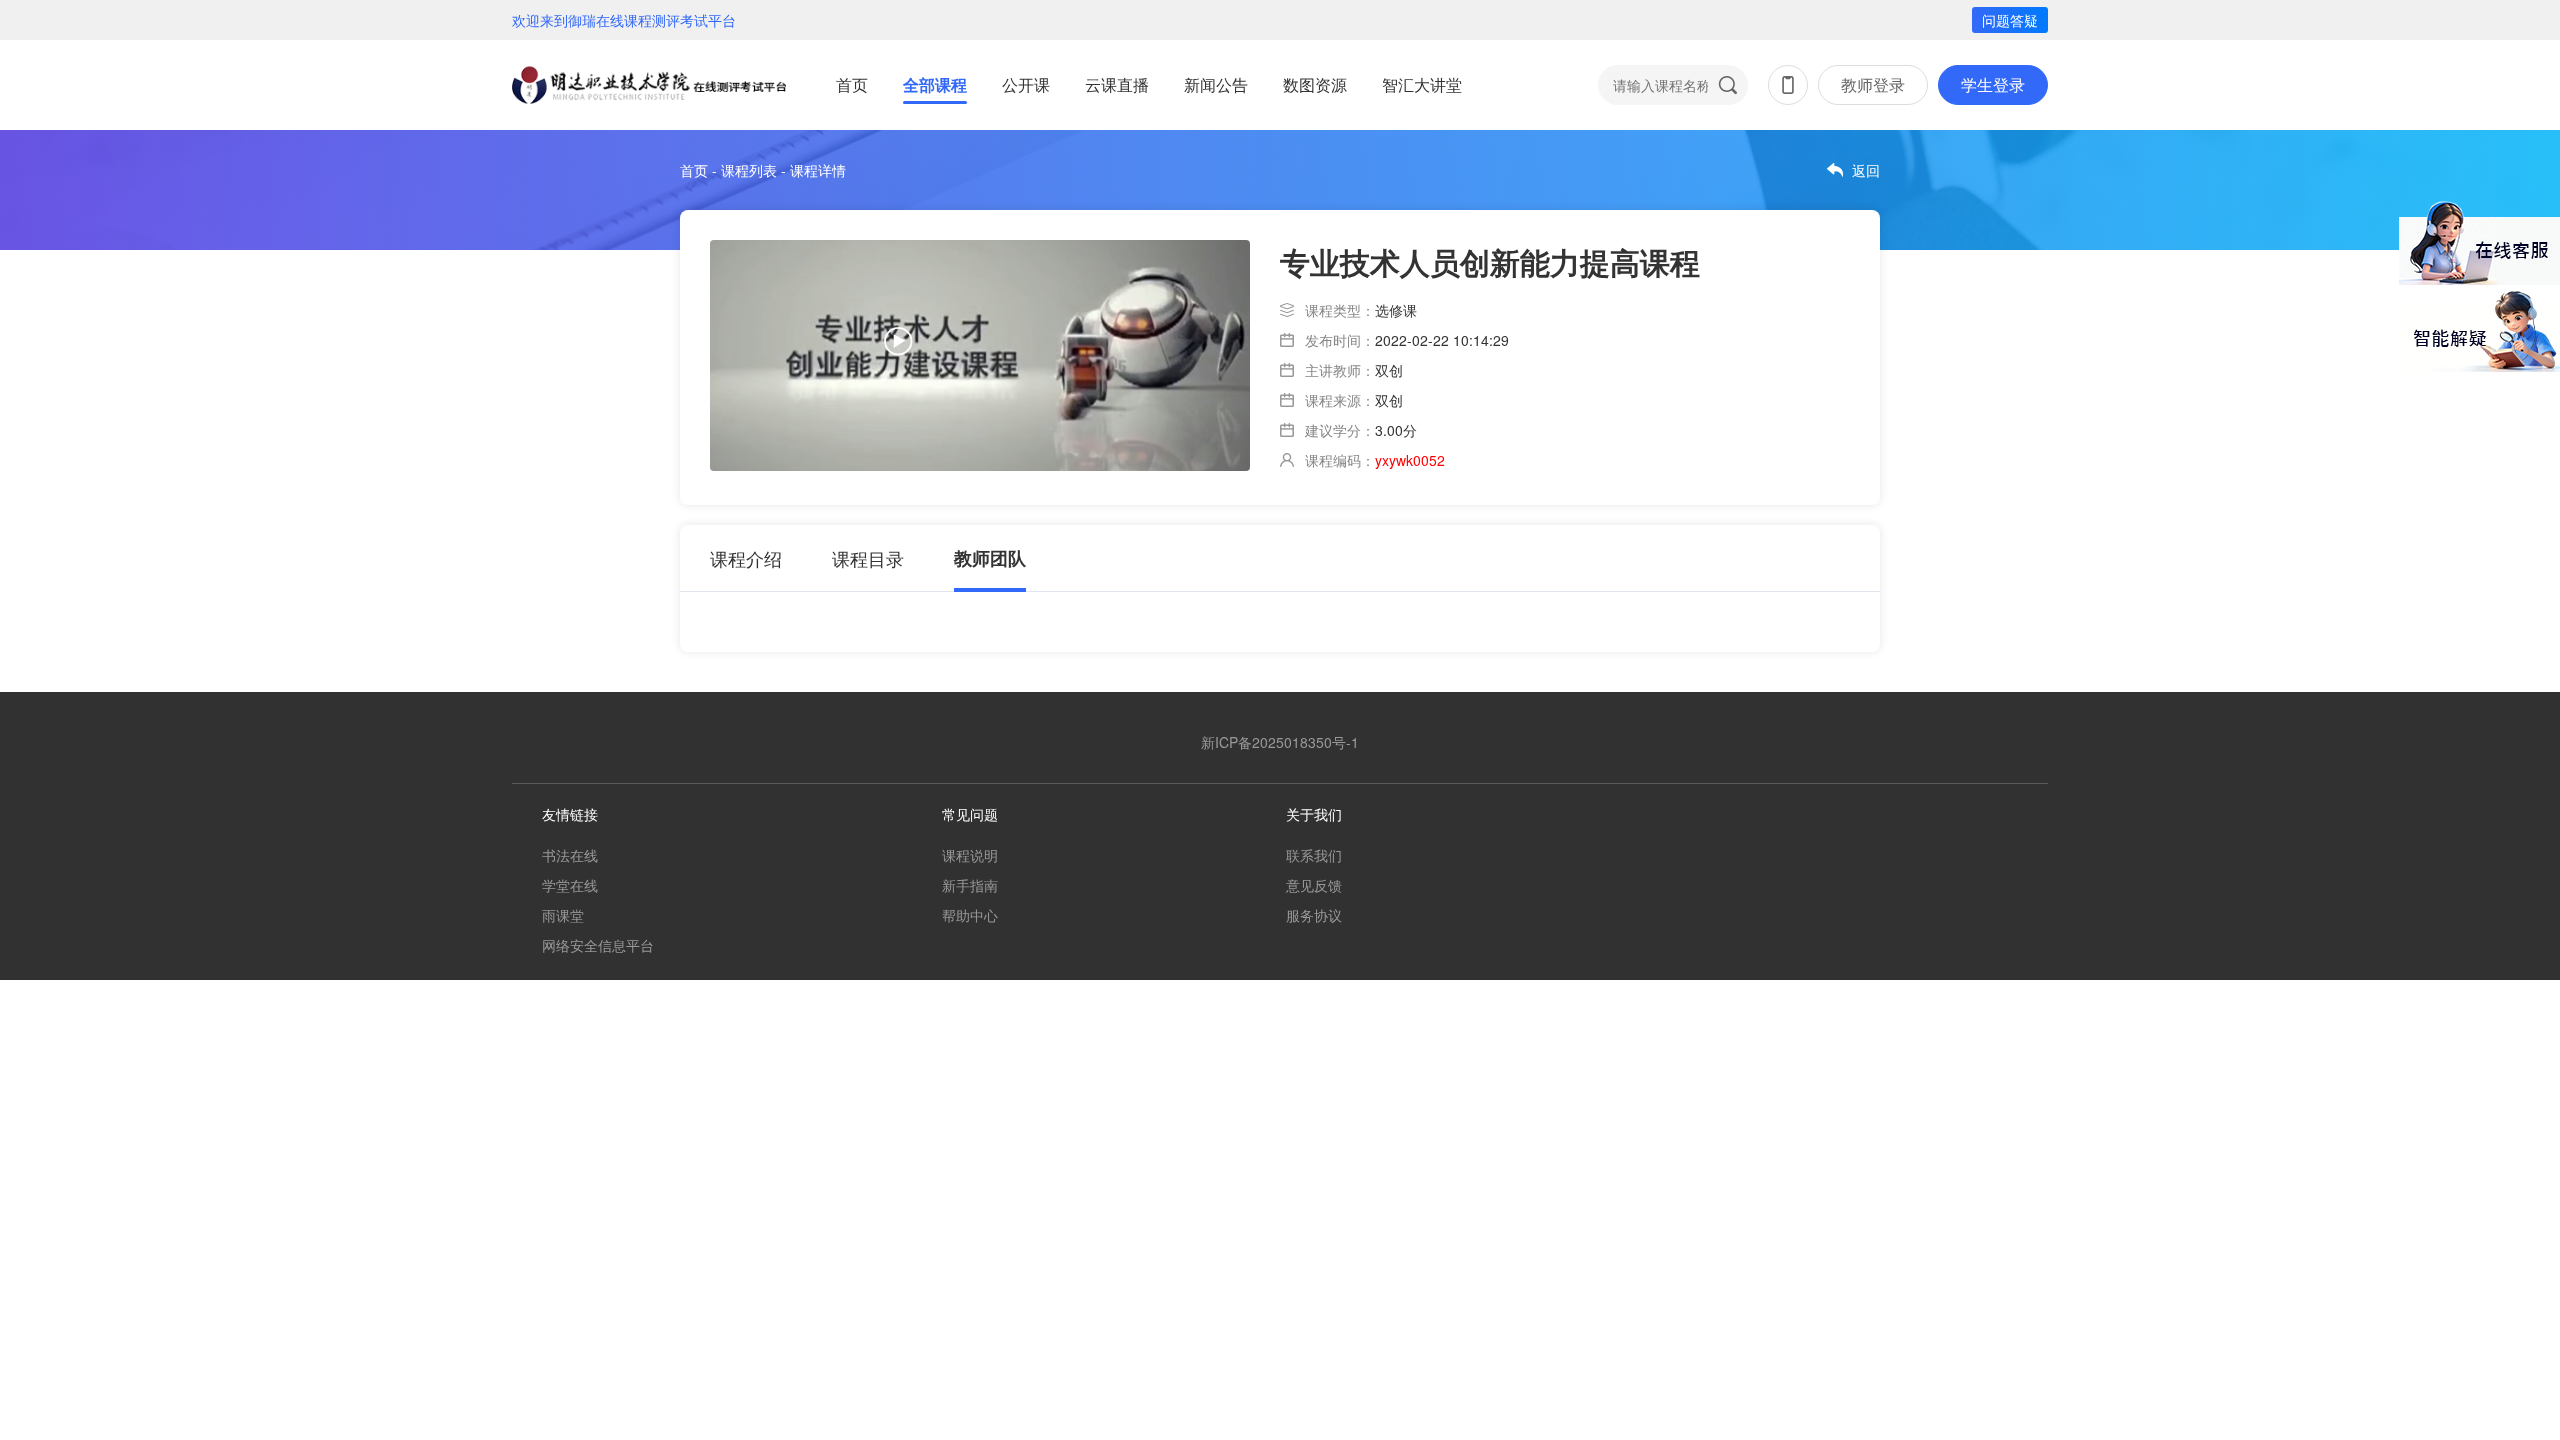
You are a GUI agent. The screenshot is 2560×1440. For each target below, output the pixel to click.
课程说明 (970, 855)
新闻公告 (1216, 84)
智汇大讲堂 (1422, 84)
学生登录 (1993, 84)
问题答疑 (2010, 20)
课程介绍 (746, 558)
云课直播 (1117, 84)
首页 (852, 84)
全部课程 (935, 84)
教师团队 (990, 558)
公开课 (1026, 84)
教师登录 (1873, 84)
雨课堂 (563, 915)
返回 (1866, 170)
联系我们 (1314, 855)
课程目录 (868, 558)
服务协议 (1314, 915)
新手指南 (970, 885)
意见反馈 (1314, 885)
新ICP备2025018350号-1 (1280, 742)
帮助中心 (970, 915)
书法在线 (570, 855)
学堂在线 (570, 885)
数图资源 (1315, 84)
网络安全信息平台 (598, 945)
